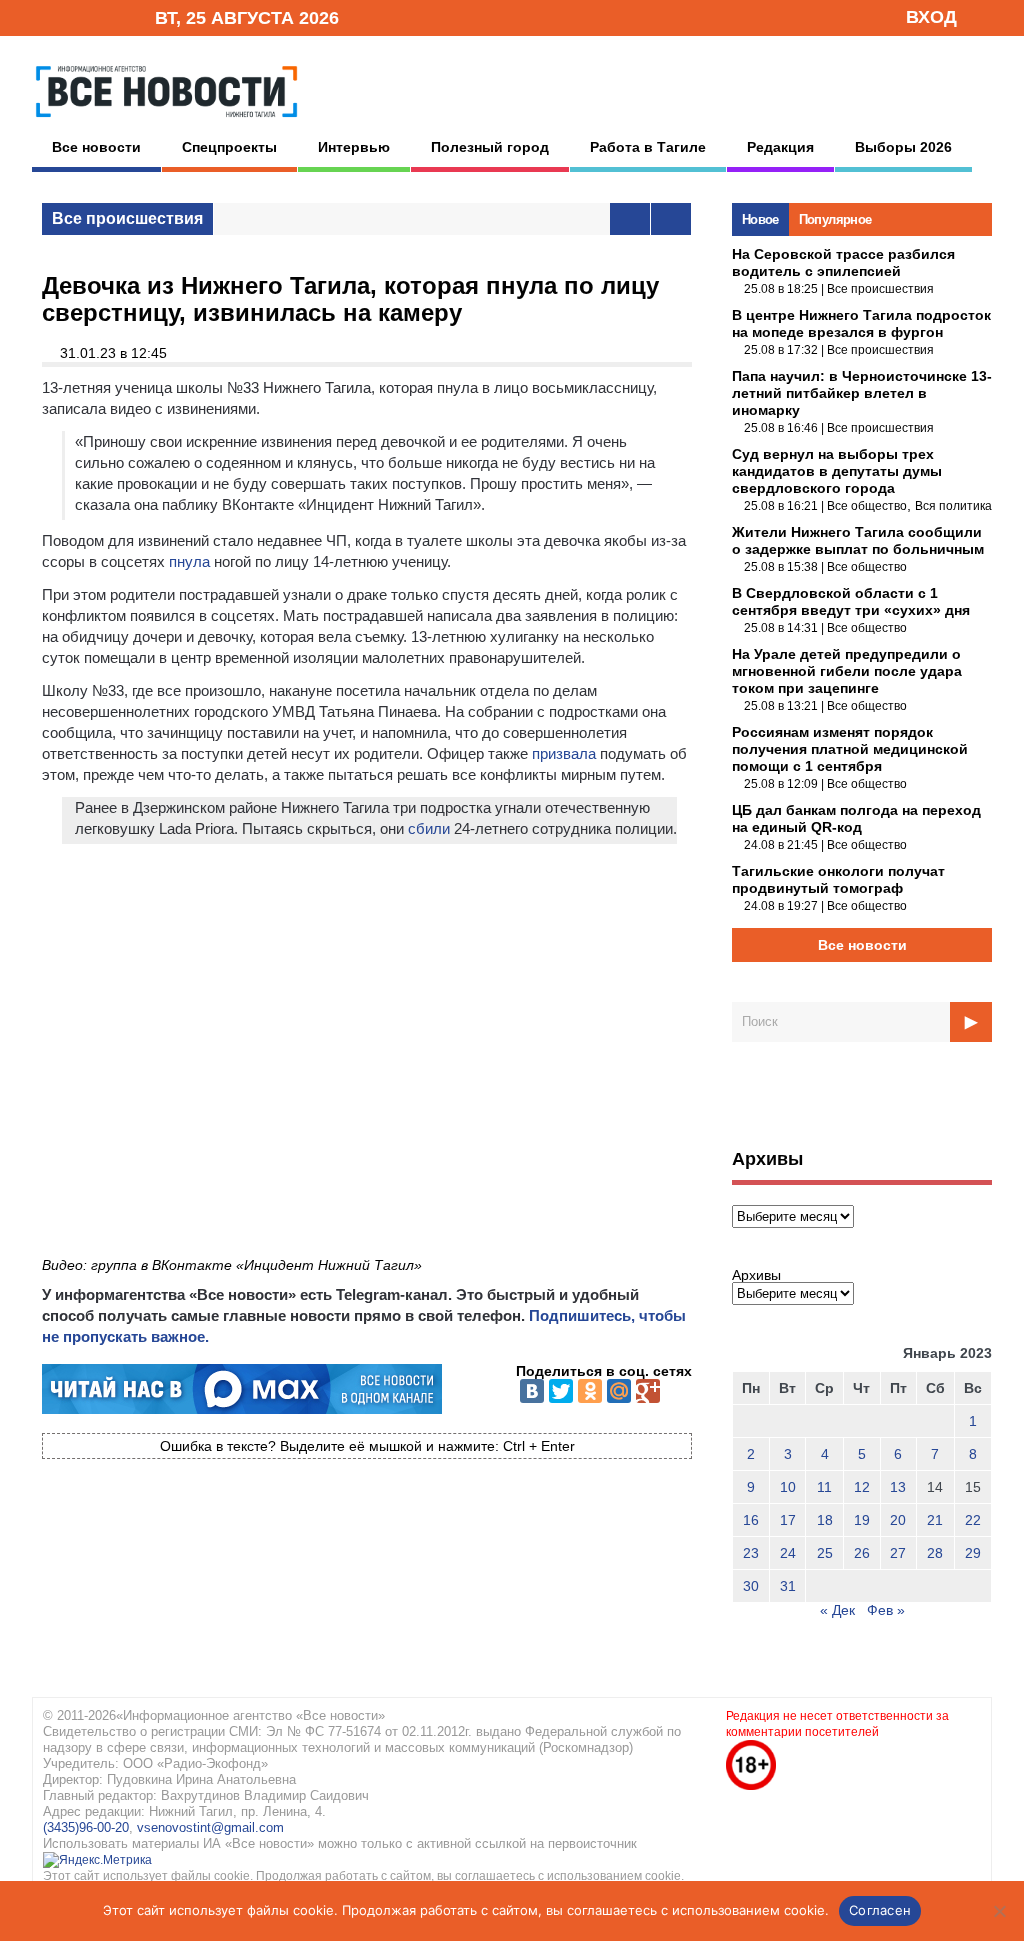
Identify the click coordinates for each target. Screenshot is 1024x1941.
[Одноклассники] (590, 1391)
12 (862, 1487)
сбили (429, 828)
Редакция (780, 147)
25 (825, 1553)
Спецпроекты (229, 147)
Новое (760, 219)
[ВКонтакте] (532, 1391)
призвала (564, 753)
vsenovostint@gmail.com (210, 1827)
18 (825, 1520)
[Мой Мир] (619, 1391)
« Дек (837, 1610)
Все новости (96, 147)
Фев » (886, 1610)
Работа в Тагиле (648, 147)
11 (824, 1487)
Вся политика (953, 506)
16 (751, 1520)
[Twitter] (561, 1391)
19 (862, 1520)
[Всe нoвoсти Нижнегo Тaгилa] (166, 122)
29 (973, 1553)
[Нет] (999, 1911)
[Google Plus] (648, 1391)
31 (788, 1586)
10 (788, 1487)
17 (788, 1520)
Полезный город (490, 147)
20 (898, 1520)
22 (973, 1520)
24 (788, 1553)
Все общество (867, 506)
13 (898, 1487)
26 (862, 1553)
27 (898, 1553)
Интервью (354, 147)
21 (935, 1520)
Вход (931, 17)
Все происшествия (127, 218)
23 (751, 1553)
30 (751, 1586)
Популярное (835, 219)
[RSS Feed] (75, 16)
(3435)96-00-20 (86, 1827)
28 (935, 1553)
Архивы (756, 1275)
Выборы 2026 (903, 147)
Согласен (880, 1910)
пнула (189, 561)
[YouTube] (106, 16)
